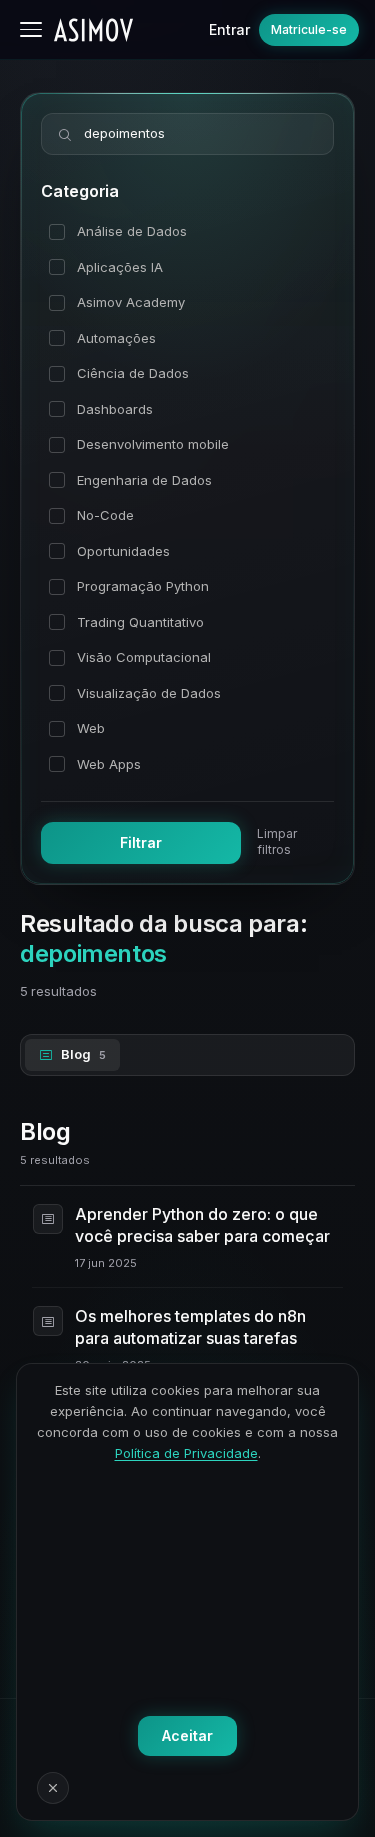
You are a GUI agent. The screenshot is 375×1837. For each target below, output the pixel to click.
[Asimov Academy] (93, 30)
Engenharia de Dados (144, 480)
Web (91, 728)
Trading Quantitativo (140, 622)
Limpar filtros (277, 841)
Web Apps (109, 764)
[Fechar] (53, 1788)
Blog (83, 1054)
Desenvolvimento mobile (153, 444)
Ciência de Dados (133, 373)
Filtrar (141, 842)
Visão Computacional (144, 657)
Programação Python (143, 586)
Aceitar (187, 1735)
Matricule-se (309, 29)
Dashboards (115, 409)
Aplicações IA (120, 267)
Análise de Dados (132, 231)
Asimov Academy (131, 302)
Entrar (229, 29)
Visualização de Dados (149, 693)
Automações (116, 338)
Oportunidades (123, 551)
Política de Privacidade (186, 1453)
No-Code (105, 515)
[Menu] (31, 29)
